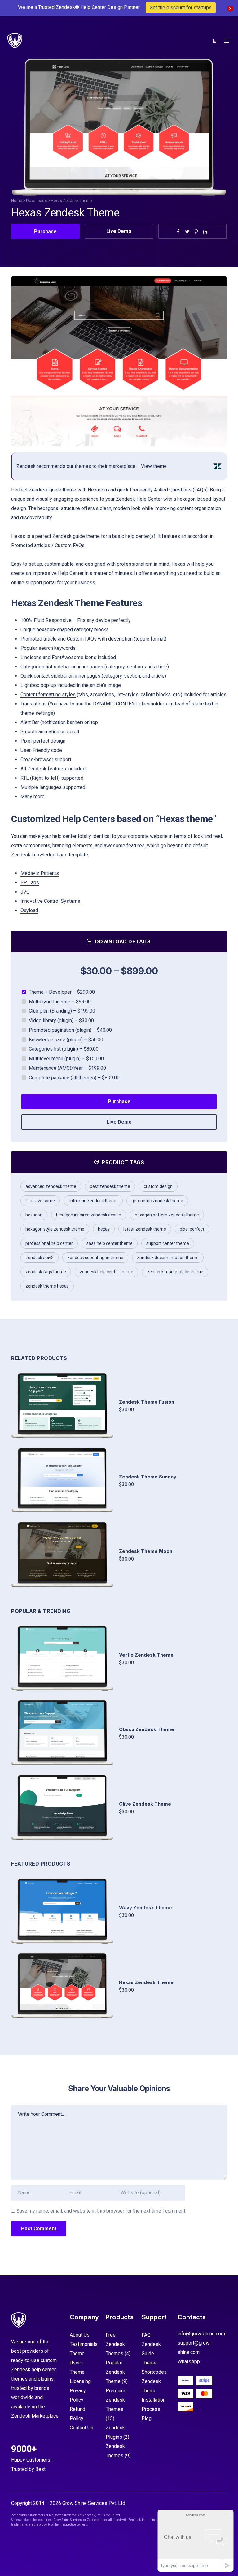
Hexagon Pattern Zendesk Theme (167, 1215)
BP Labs (30, 883)
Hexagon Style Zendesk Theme (55, 1229)
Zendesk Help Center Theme (106, 1272)
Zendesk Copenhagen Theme (95, 1258)
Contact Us (82, 2428)
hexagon (34, 1215)
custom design (158, 1186)
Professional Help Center (49, 1243)
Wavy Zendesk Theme (145, 1907)
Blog (147, 2418)
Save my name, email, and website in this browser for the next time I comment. (101, 2211)
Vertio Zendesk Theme (146, 1655)
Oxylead (29, 910)
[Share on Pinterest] (196, 232)
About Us (80, 2335)
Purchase (45, 231)
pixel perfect (192, 1229)
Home (17, 201)
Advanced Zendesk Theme (51, 1186)
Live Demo (119, 231)
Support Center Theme (168, 1243)
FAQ (146, 2335)
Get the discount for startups (181, 8)
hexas (104, 1229)
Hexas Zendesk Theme (146, 1982)
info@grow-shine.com (201, 2334)
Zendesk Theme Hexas (47, 1286)
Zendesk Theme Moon (146, 1551)
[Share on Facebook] (178, 232)
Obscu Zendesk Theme (147, 1729)
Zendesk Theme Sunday (148, 1477)
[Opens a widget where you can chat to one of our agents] (196, 2541)
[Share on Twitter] (187, 232)
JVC (25, 892)
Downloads (36, 201)
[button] (214, 361)
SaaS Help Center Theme (110, 1243)
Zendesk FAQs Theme (46, 1272)
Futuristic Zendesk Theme (93, 1201)
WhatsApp (189, 2362)
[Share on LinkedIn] (205, 232)
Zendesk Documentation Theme (168, 1258)
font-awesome (40, 1201)
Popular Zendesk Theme (115, 2372)
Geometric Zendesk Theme (157, 1201)
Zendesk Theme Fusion (147, 1402)
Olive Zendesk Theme (145, 1804)
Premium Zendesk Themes (115, 2400)
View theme (154, 466)
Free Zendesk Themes (115, 2344)
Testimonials (84, 2344)
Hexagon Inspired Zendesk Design (89, 1215)
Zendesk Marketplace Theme (175, 1272)
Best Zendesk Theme (110, 1186)
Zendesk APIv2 (40, 1258)
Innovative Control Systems (50, 901)
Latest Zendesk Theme (145, 1229)
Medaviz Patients (40, 873)
